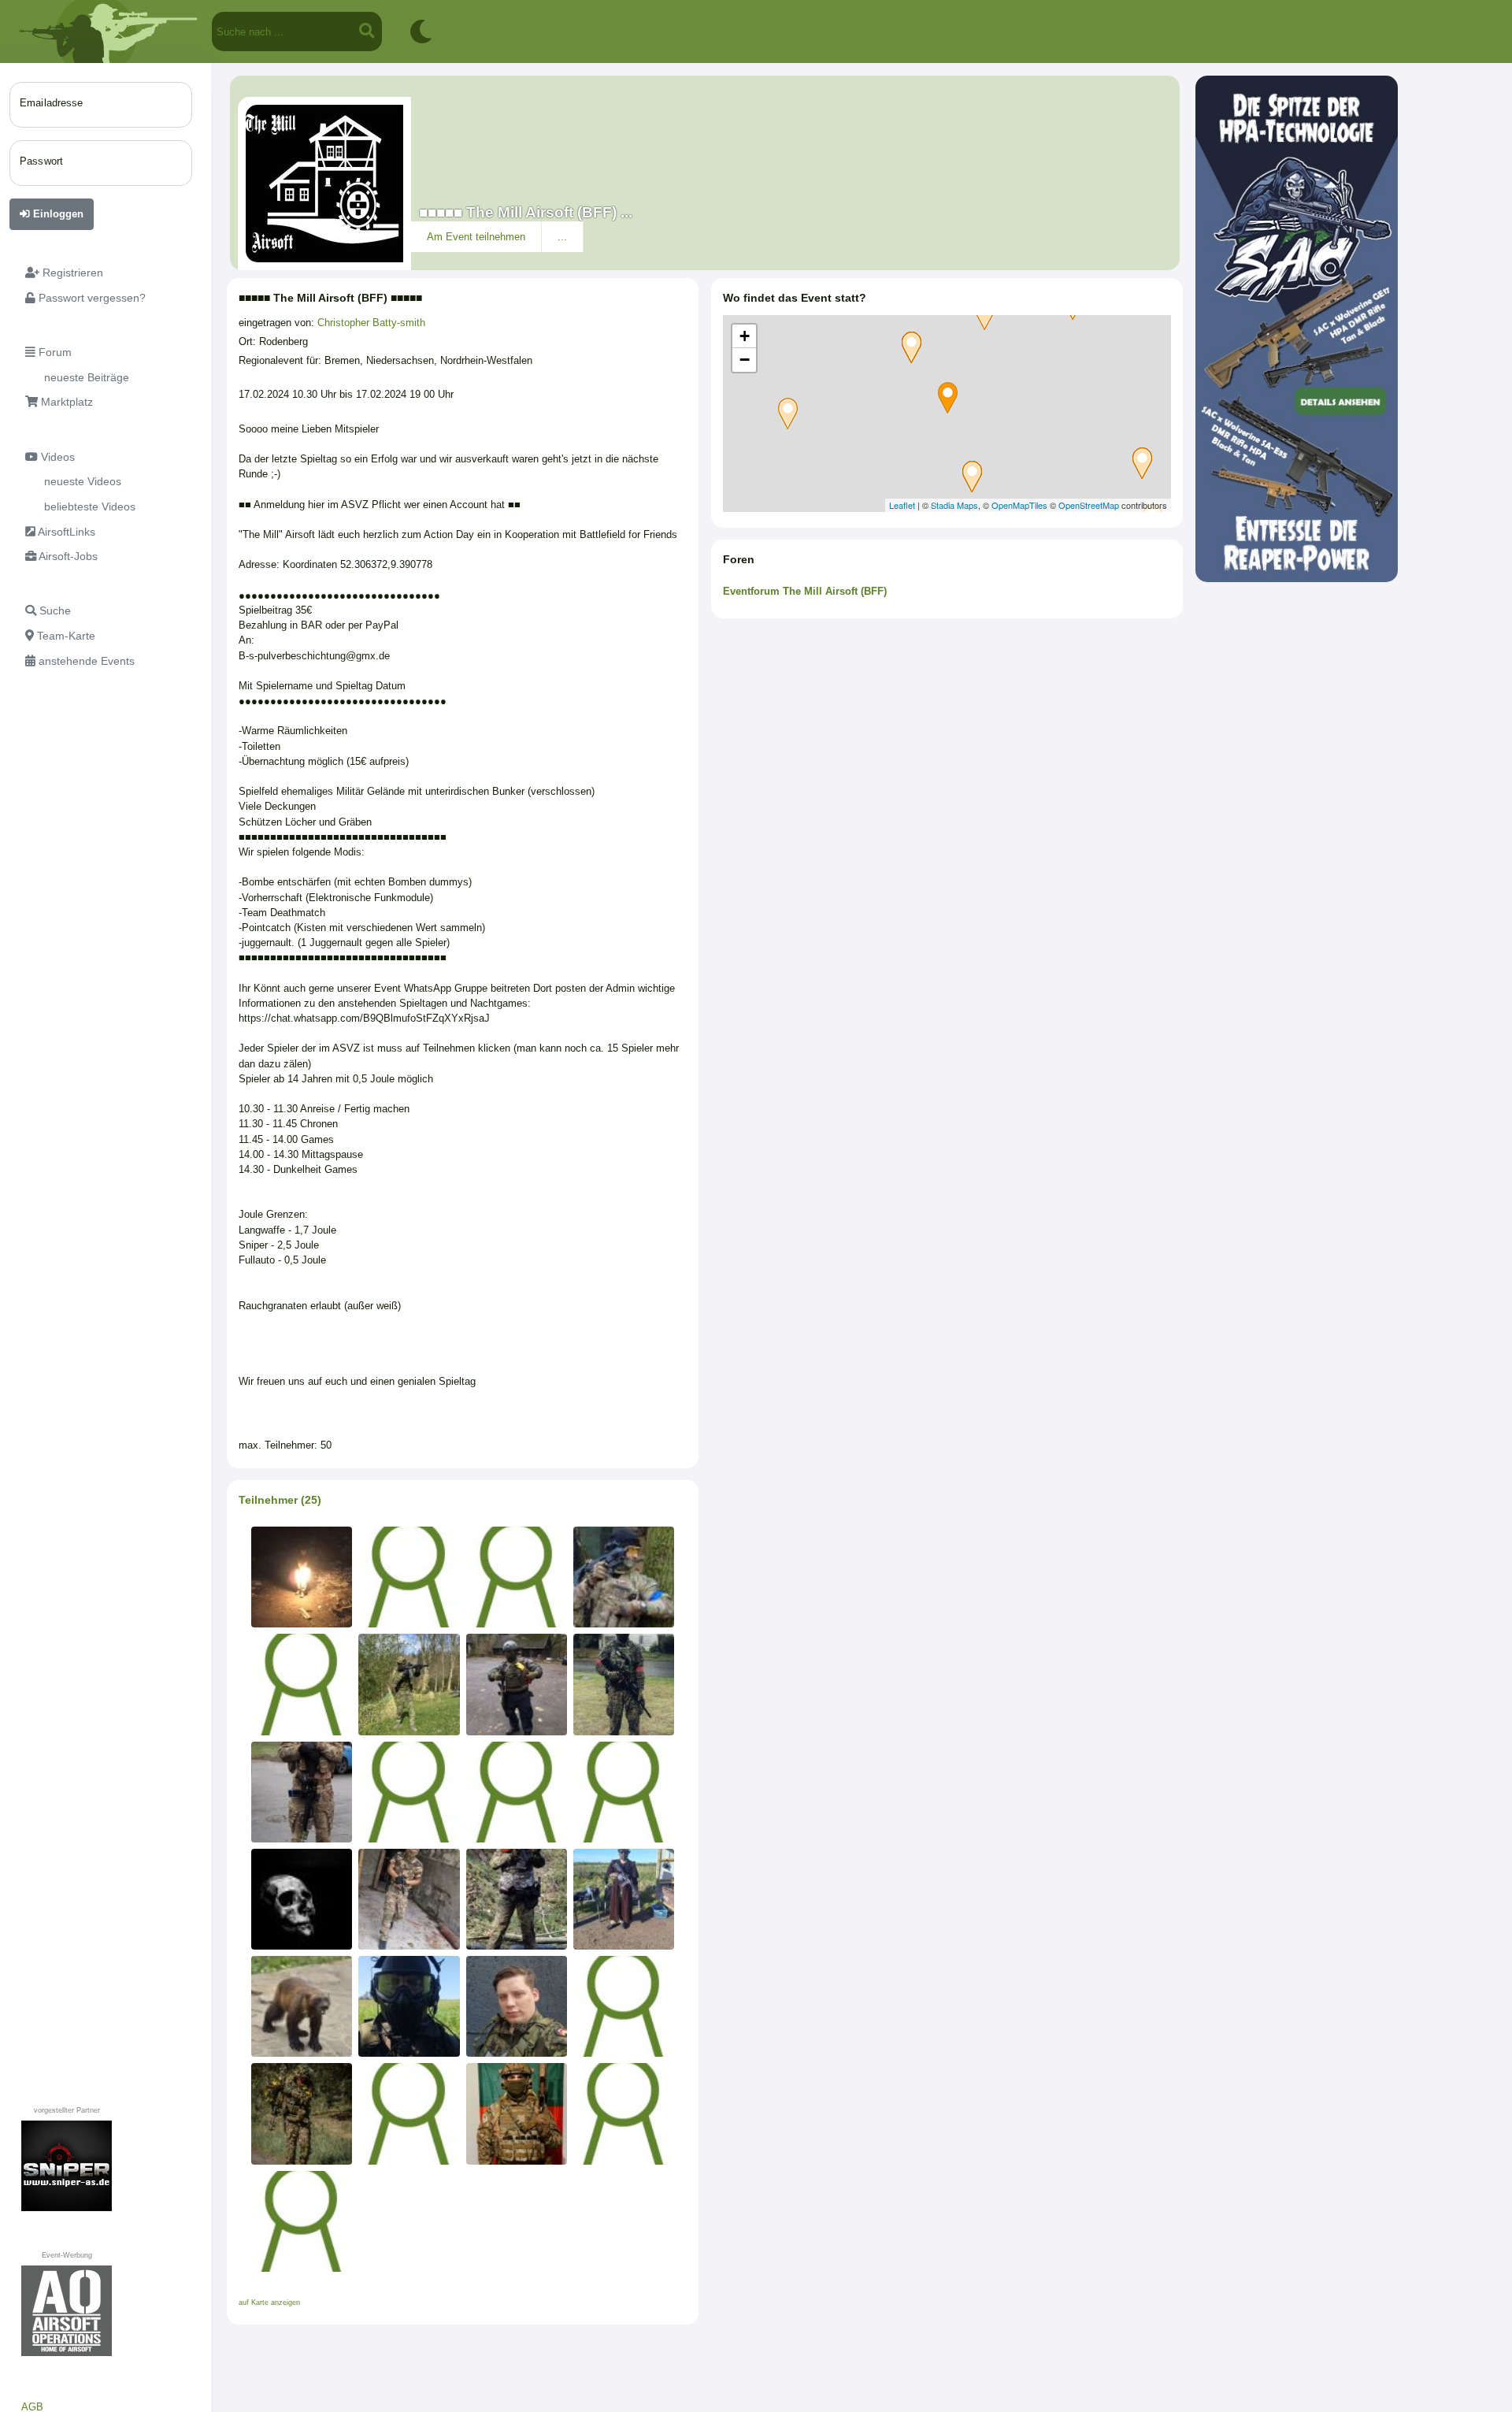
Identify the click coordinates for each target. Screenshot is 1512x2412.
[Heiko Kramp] (624, 1577)
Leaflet (902, 505)
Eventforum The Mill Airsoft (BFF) (805, 591)
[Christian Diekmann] (409, 1577)
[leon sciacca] (517, 1684)
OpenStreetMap (1089, 505)
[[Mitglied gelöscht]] (517, 1792)
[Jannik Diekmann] (517, 1577)
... (562, 237)
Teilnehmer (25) (280, 1500)
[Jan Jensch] (409, 1899)
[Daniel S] (409, 2006)
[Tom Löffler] (517, 2006)
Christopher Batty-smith (371, 323)
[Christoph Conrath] (624, 2006)
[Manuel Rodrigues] (517, 2113)
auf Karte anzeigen (269, 2303)
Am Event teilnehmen (476, 237)
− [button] (745, 360)
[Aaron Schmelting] (624, 1684)
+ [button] (745, 336)
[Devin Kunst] (409, 1684)
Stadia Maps (954, 505)
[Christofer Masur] (624, 1899)
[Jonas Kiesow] (409, 2113)
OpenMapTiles (1019, 505)
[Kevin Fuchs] (517, 1899)
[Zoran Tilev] (624, 1792)
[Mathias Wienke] (409, 1792)
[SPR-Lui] (302, 1577)
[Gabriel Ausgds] (624, 2113)
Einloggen (57, 214)
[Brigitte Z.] (302, 2006)
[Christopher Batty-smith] (302, 2113)
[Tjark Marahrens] (302, 1684)
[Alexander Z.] (302, 1899)
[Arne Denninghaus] (302, 2221)
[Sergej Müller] (302, 1792)
